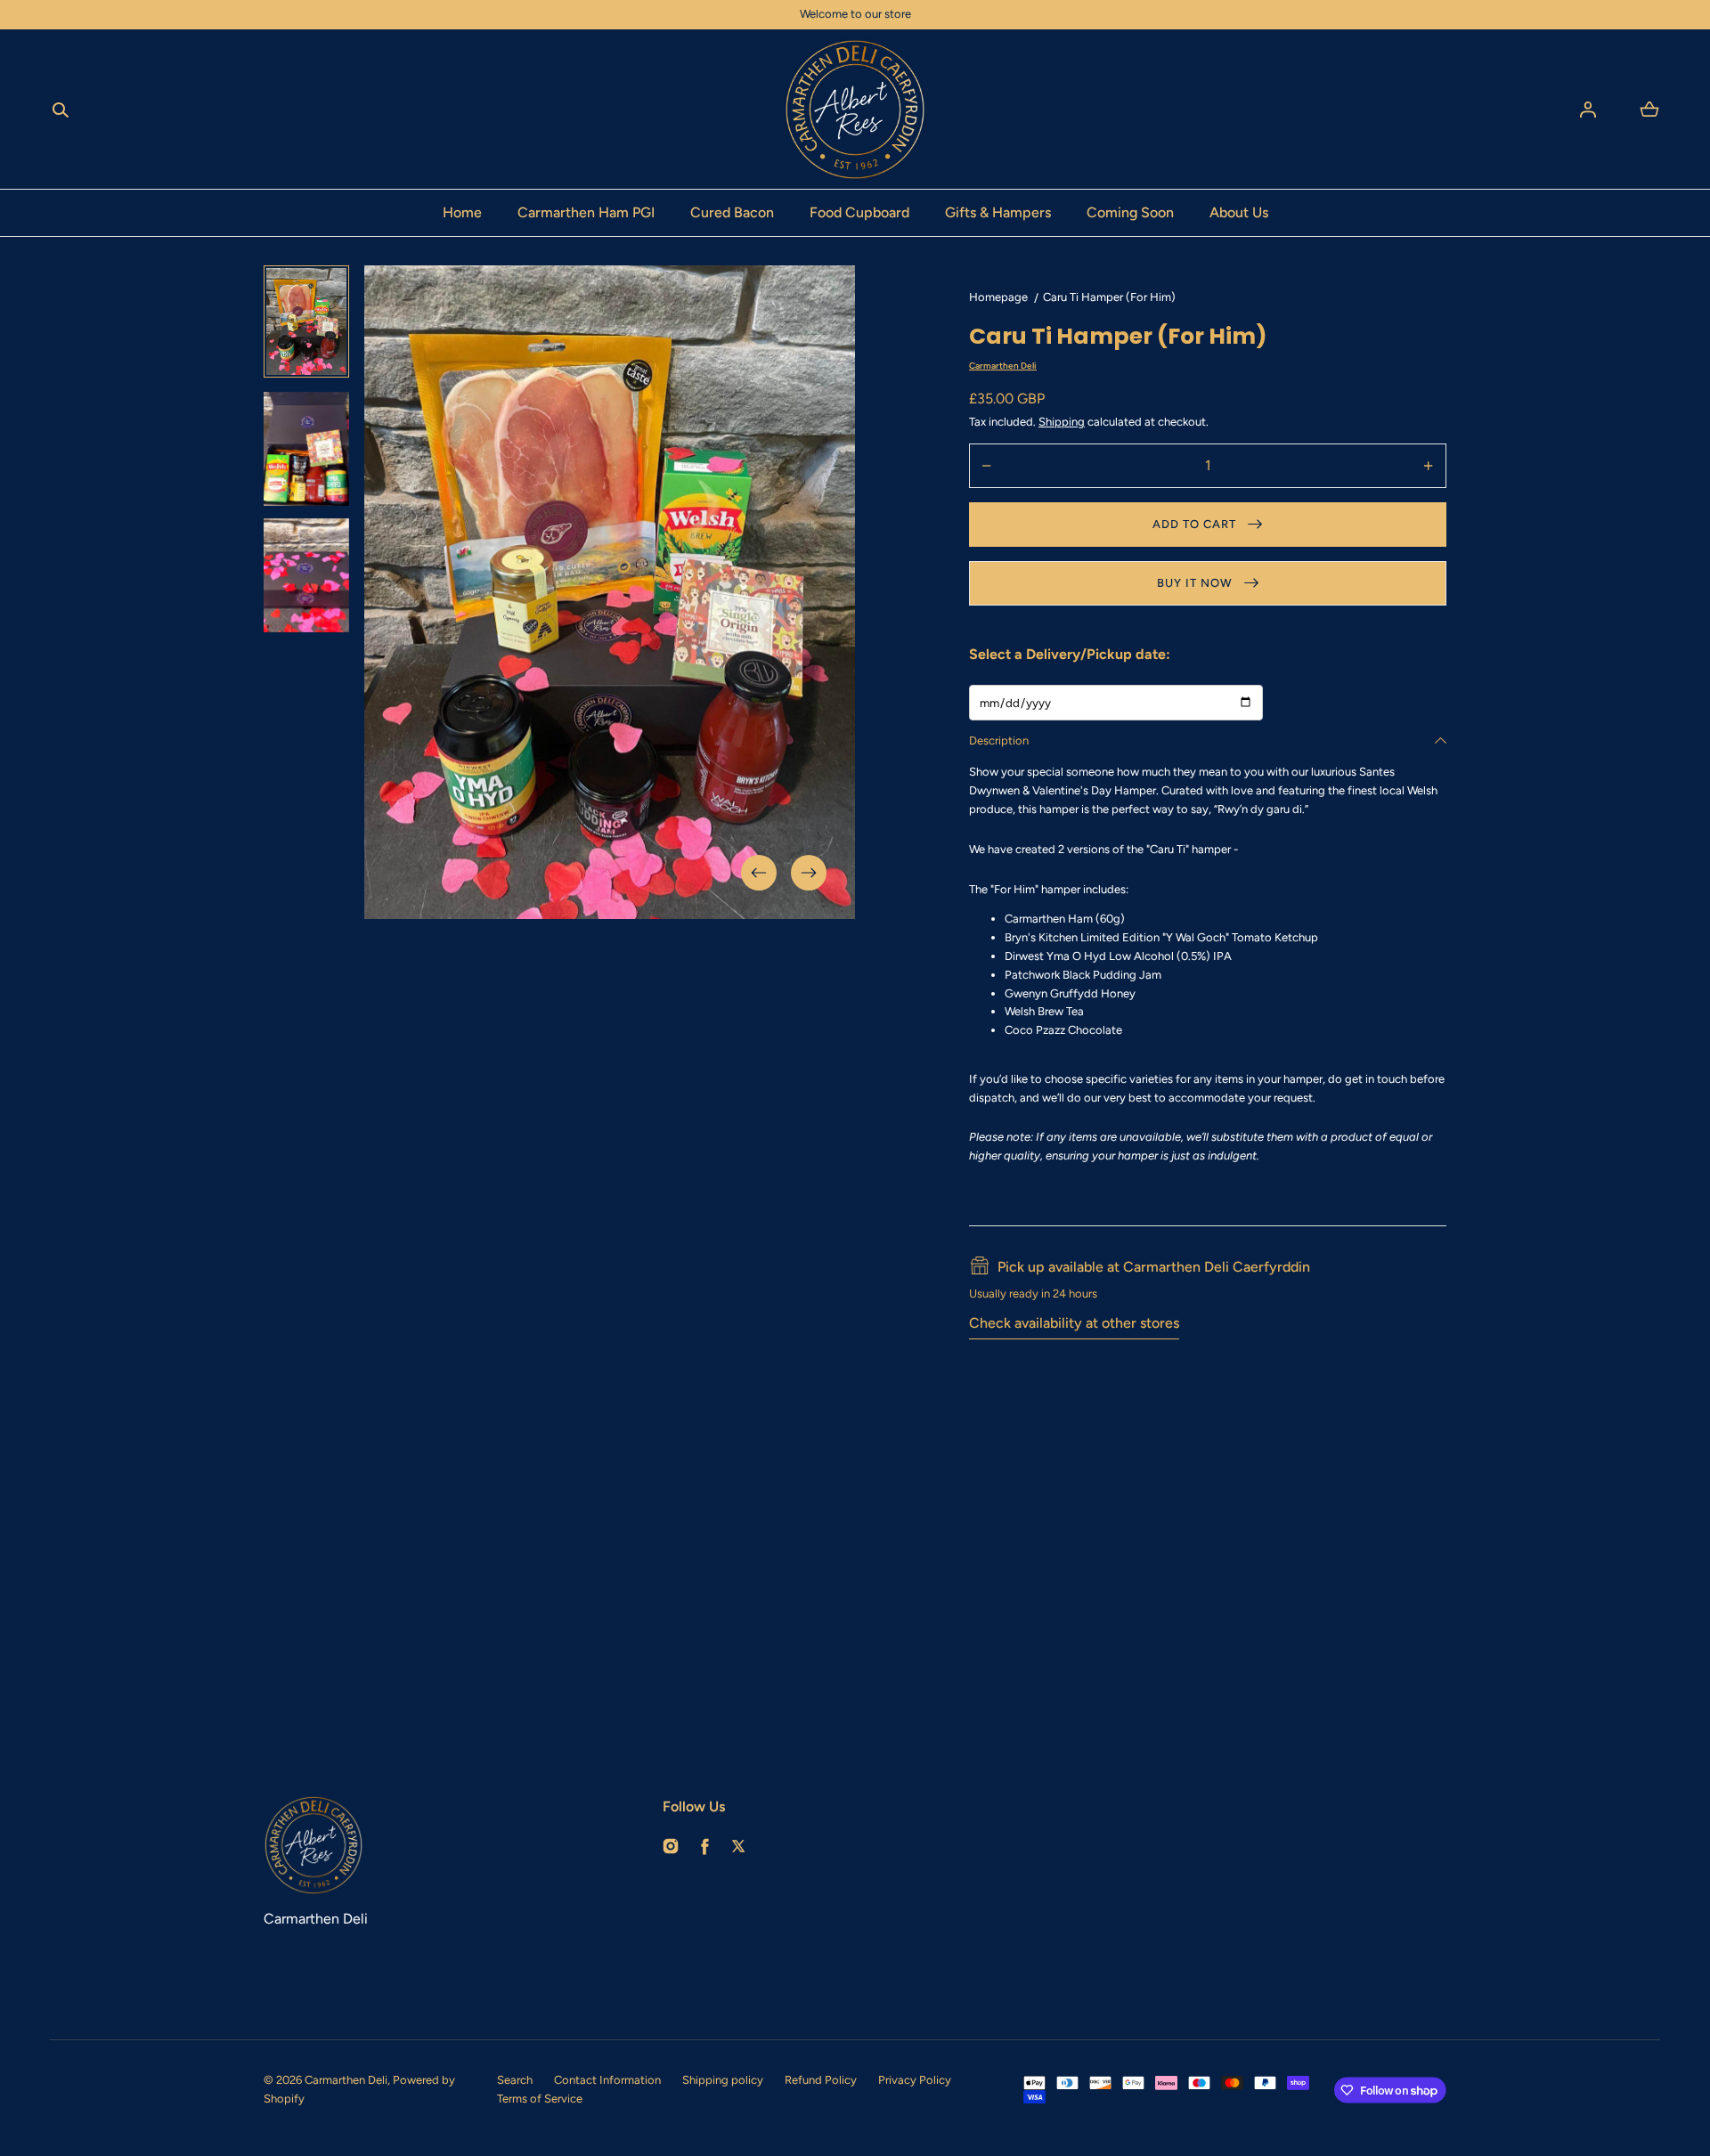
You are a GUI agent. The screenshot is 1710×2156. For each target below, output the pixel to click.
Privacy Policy (915, 2080)
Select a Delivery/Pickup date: (1070, 654)
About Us (1239, 212)
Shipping (1062, 422)
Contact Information (607, 2080)
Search (515, 2080)
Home (462, 212)
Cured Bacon (732, 212)
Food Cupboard (859, 212)
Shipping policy (723, 2080)
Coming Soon (1130, 212)
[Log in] (1588, 110)
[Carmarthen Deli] (855, 110)
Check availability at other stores (1074, 1323)
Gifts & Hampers (998, 212)
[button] (61, 110)
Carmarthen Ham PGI (586, 212)
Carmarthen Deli (346, 2080)
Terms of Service (540, 2099)
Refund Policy (821, 2080)
